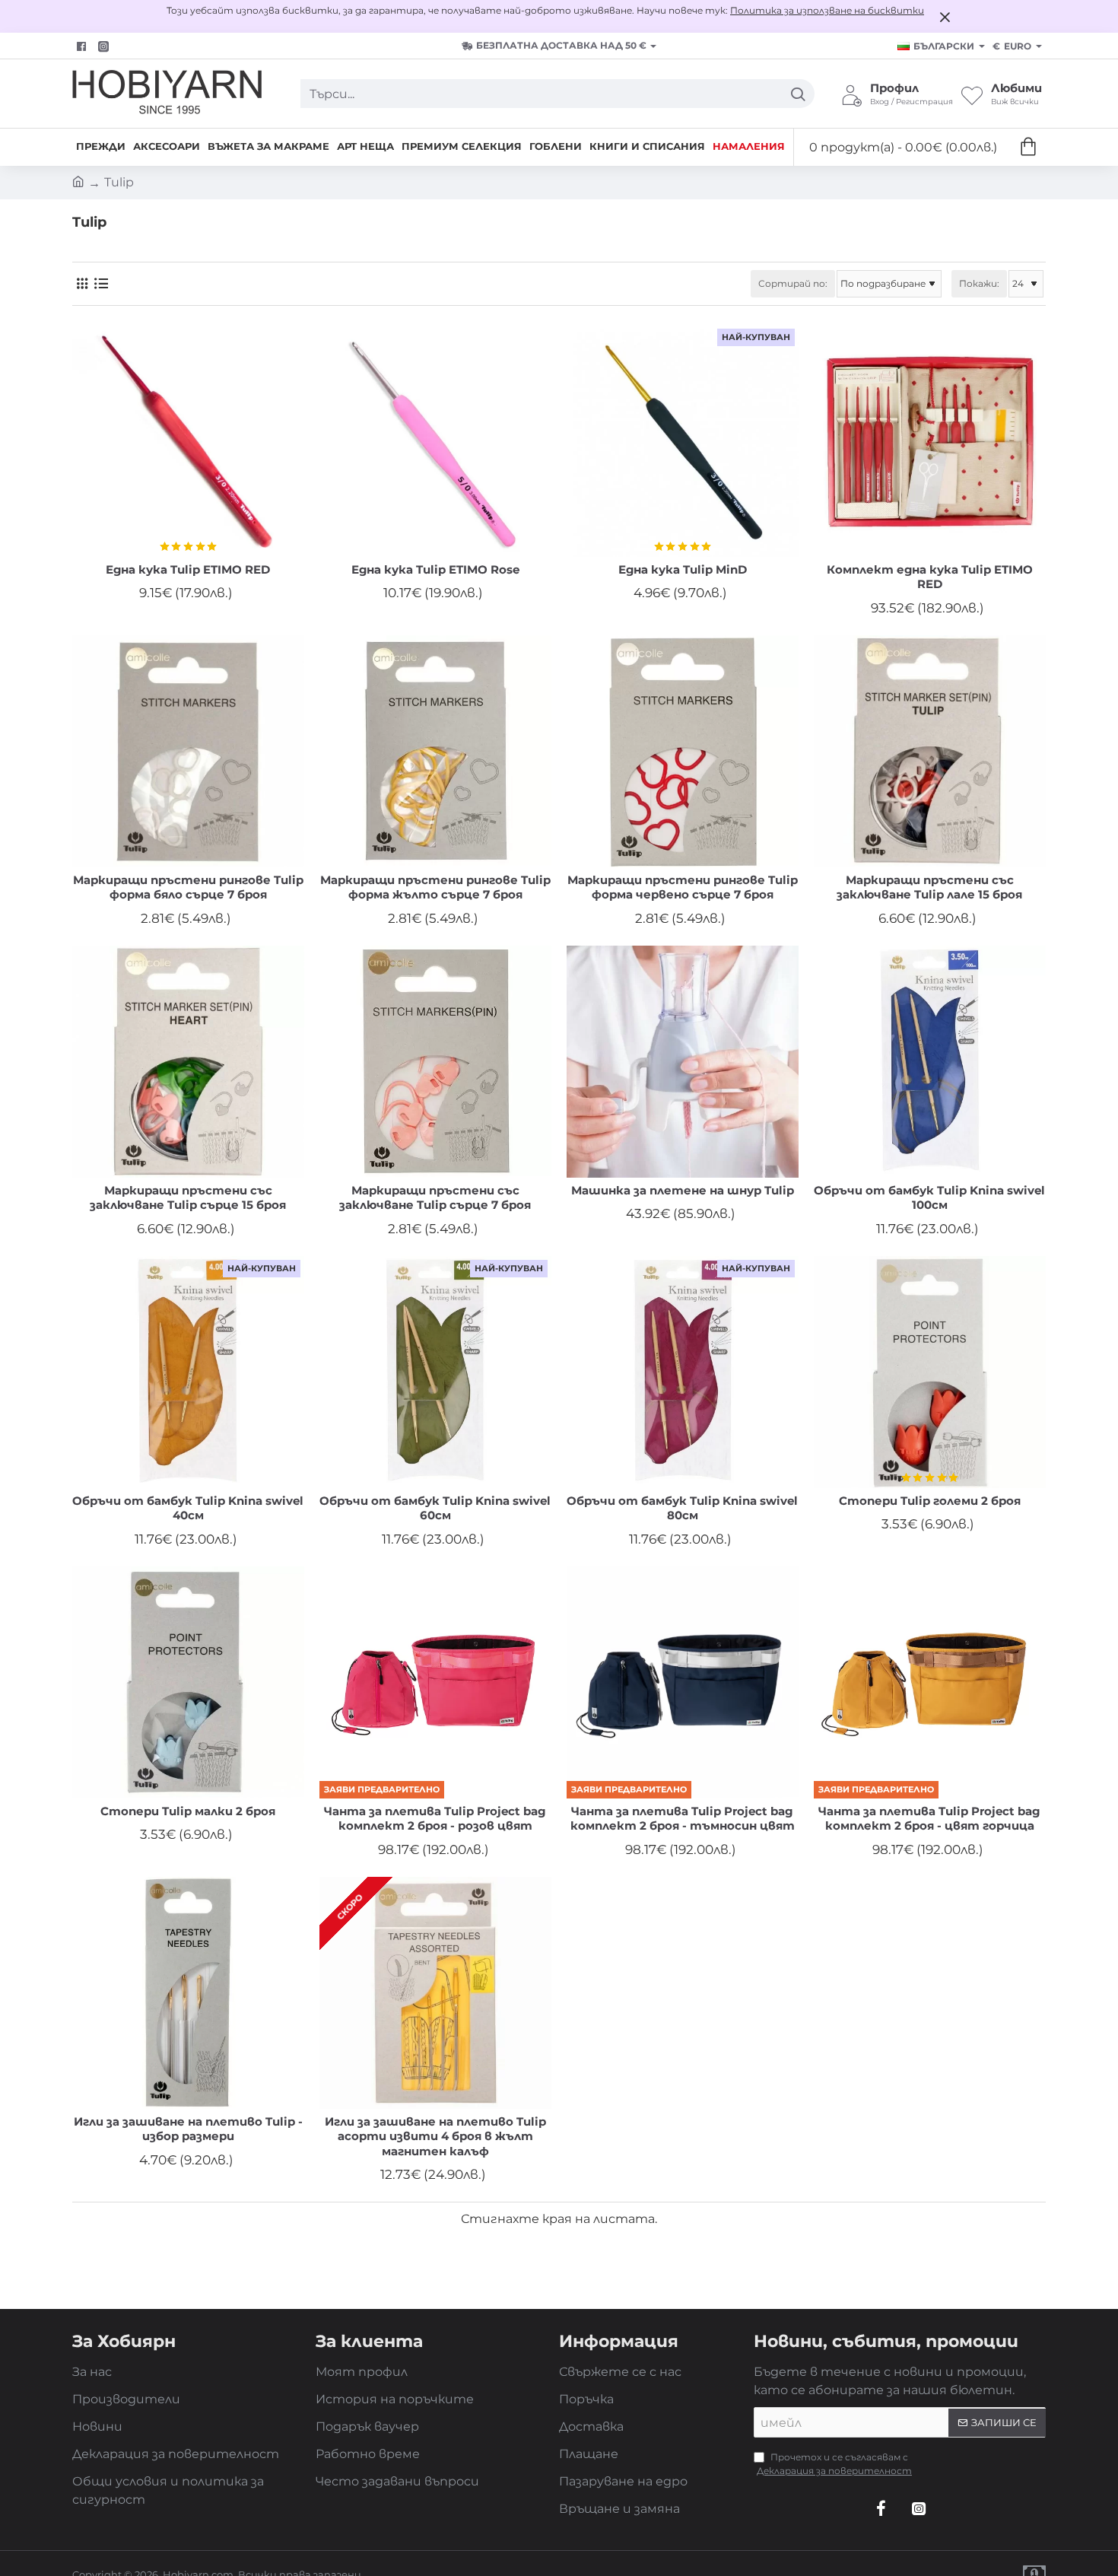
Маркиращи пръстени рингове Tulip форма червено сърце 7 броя (683, 887)
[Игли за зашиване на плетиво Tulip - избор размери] (188, 1993)
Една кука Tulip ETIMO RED (188, 569)
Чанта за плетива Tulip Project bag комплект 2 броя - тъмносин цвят (683, 1819)
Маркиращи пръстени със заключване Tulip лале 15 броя (929, 887)
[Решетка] (82, 283)
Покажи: (979, 283)
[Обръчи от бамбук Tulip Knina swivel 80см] (683, 1372)
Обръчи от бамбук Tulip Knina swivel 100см (929, 1198)
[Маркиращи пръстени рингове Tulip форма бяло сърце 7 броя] (188, 751)
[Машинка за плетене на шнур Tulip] (683, 1062)
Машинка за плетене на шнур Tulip (683, 1190)
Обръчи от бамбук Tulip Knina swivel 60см (435, 1508)
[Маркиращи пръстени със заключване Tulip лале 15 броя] (930, 751)
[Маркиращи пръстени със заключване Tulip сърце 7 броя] (435, 1062)
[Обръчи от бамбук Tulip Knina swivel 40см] (188, 1372)
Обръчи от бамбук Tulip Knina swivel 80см (682, 1508)
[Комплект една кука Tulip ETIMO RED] (930, 441)
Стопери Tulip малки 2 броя (188, 1811)
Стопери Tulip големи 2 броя (930, 1501)
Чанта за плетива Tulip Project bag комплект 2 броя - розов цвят (435, 1819)
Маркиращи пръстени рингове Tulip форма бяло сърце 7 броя (188, 887)
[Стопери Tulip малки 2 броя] (188, 1682)
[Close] (945, 17)
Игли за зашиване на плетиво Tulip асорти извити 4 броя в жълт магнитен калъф (435, 2136)
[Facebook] (83, 46)
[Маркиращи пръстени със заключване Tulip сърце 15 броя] (188, 1062)
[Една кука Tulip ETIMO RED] (188, 441)
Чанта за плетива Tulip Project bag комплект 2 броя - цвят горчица (929, 1819)
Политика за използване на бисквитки (827, 10)
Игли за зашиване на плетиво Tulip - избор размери (188, 2129)
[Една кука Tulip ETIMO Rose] (435, 441)
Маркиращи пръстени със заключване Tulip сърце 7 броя (435, 1198)
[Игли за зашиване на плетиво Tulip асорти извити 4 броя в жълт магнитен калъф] (435, 1993)
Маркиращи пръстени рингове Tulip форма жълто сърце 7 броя (435, 887)
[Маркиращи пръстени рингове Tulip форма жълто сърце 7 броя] (435, 751)
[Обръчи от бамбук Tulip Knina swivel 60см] (435, 1372)
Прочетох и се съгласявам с (834, 2464)
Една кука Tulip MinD (683, 569)
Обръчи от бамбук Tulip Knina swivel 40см (188, 1508)
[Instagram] (919, 2508)
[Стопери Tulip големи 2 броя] (930, 1372)
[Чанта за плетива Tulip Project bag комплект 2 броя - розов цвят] (435, 1682)
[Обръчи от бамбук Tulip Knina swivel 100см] (930, 1062)
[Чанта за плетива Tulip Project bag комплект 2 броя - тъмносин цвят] (683, 1682)
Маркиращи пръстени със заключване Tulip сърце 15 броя (188, 1198)
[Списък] (101, 283)
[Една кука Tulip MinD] (683, 441)
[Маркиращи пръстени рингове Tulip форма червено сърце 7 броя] (683, 751)
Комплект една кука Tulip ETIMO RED (930, 577)
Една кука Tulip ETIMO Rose (435, 569)
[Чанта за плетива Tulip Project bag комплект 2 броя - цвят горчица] (930, 1682)
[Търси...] (797, 94)
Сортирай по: (793, 283)
